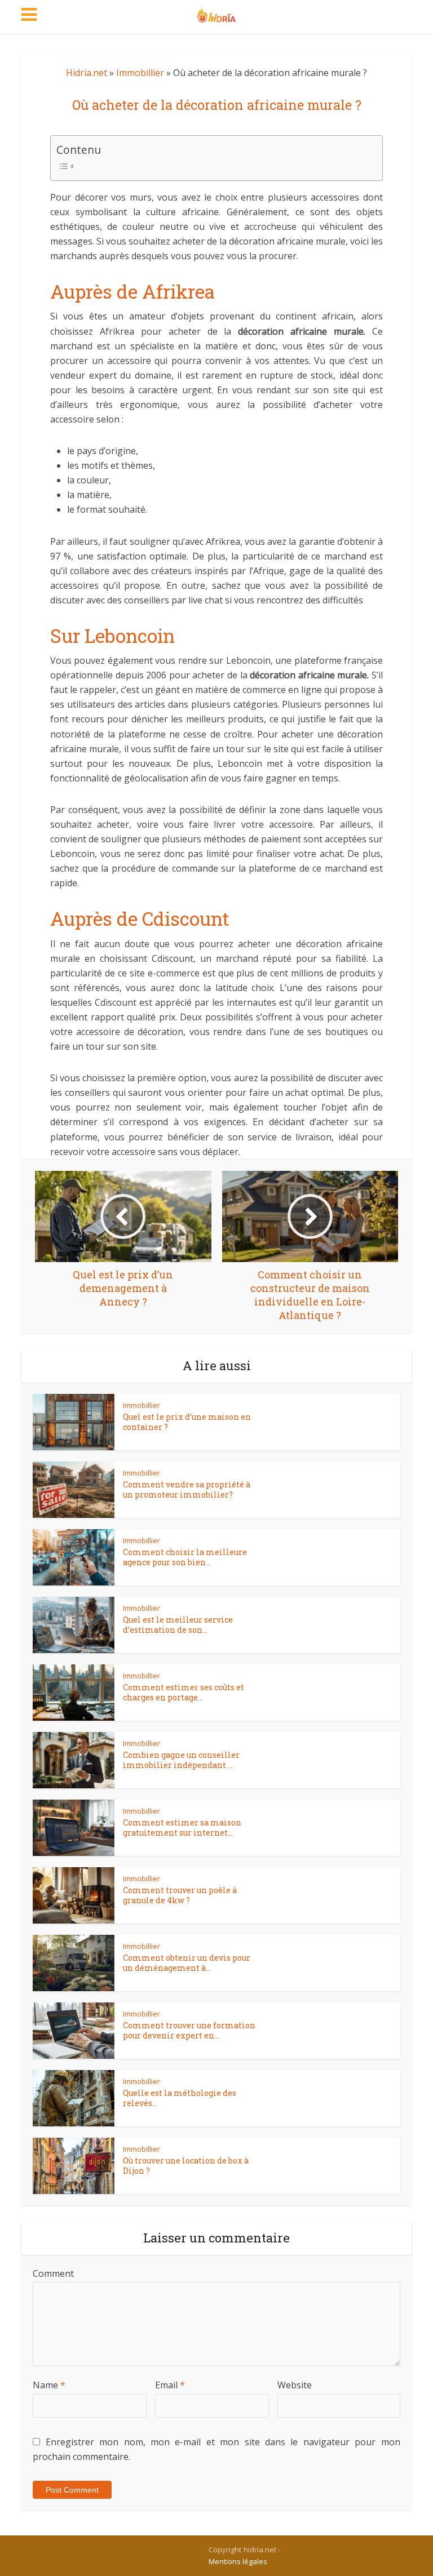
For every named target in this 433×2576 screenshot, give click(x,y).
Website (295, 2385)
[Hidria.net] (217, 12)
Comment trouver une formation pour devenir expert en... (189, 2030)
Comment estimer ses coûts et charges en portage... (184, 1692)
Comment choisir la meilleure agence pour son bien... (185, 1557)
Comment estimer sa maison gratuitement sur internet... (182, 1827)
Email (170, 2385)
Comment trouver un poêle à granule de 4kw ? (180, 1895)
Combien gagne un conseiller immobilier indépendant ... (181, 1760)
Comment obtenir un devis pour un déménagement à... (187, 1963)
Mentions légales (238, 2561)
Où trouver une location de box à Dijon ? (186, 2166)
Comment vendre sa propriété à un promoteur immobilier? (187, 1489)
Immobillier (140, 73)
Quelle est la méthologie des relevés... (180, 2098)
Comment (53, 2273)
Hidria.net (87, 73)
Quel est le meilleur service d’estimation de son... (178, 1625)
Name (49, 2385)
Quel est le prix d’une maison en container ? (187, 1422)
